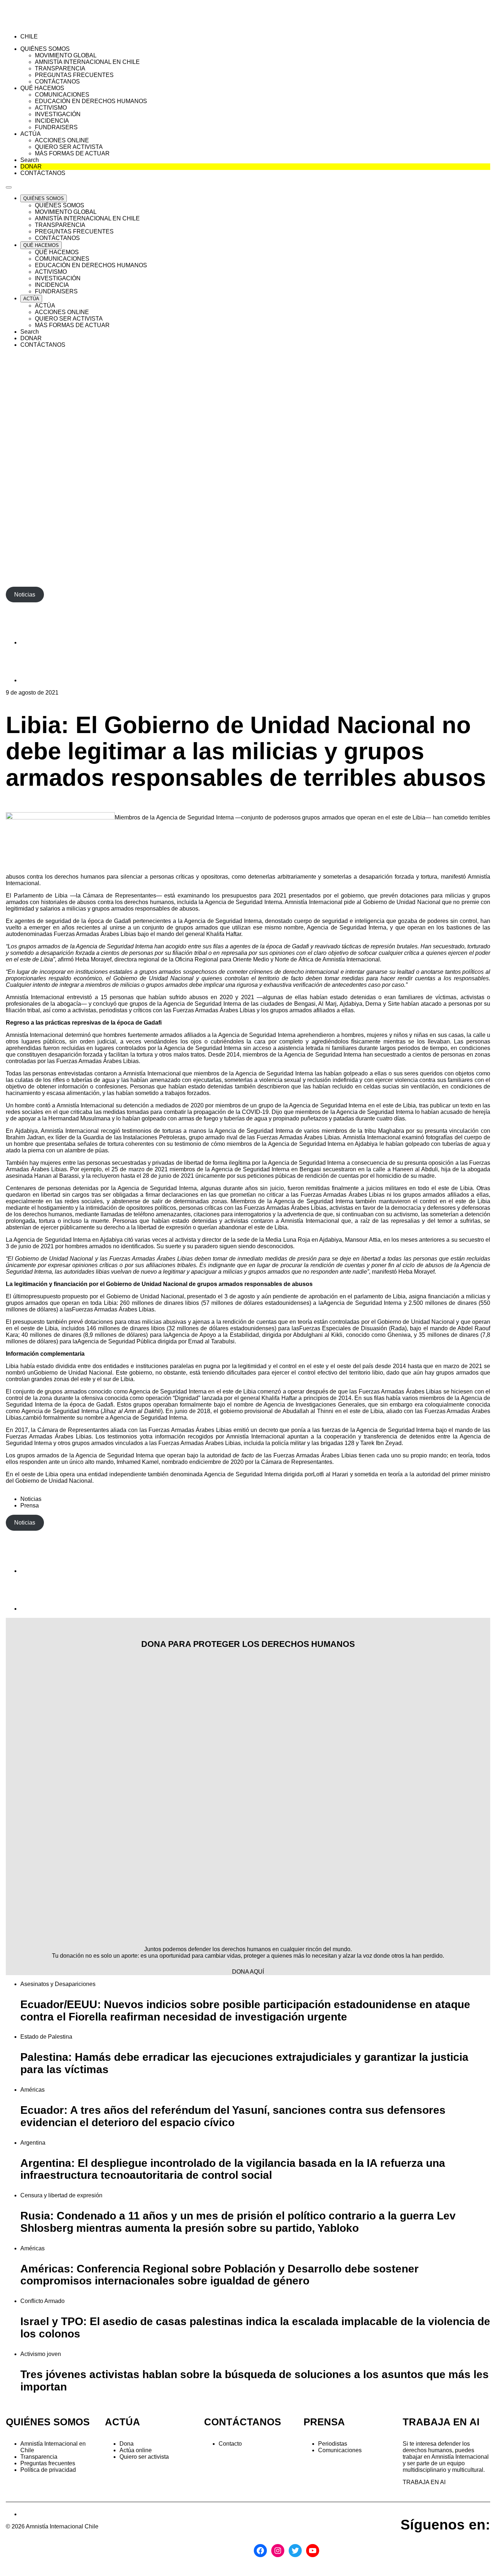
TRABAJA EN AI (424, 2482)
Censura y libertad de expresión (61, 2195)
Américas (32, 2090)
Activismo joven (41, 2354)
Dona (127, 2444)
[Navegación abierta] (9, 187)
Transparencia (39, 2457)
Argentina (33, 2143)
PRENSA (324, 2422)
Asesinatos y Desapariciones (58, 1984)
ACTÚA (123, 2422)
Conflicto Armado (42, 2301)
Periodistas (333, 2444)
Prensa (30, 1505)
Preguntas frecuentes (48, 2463)
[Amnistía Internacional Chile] (48, 24)
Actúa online (136, 2450)
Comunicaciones (340, 2450)
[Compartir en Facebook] (38, 642)
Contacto (230, 2444)
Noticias (31, 1499)
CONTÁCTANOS (243, 2422)
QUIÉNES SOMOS (48, 2422)
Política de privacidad (48, 2470)
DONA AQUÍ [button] (248, 1972)
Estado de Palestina (46, 2037)
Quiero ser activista (144, 2457)
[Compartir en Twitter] (38, 680)
